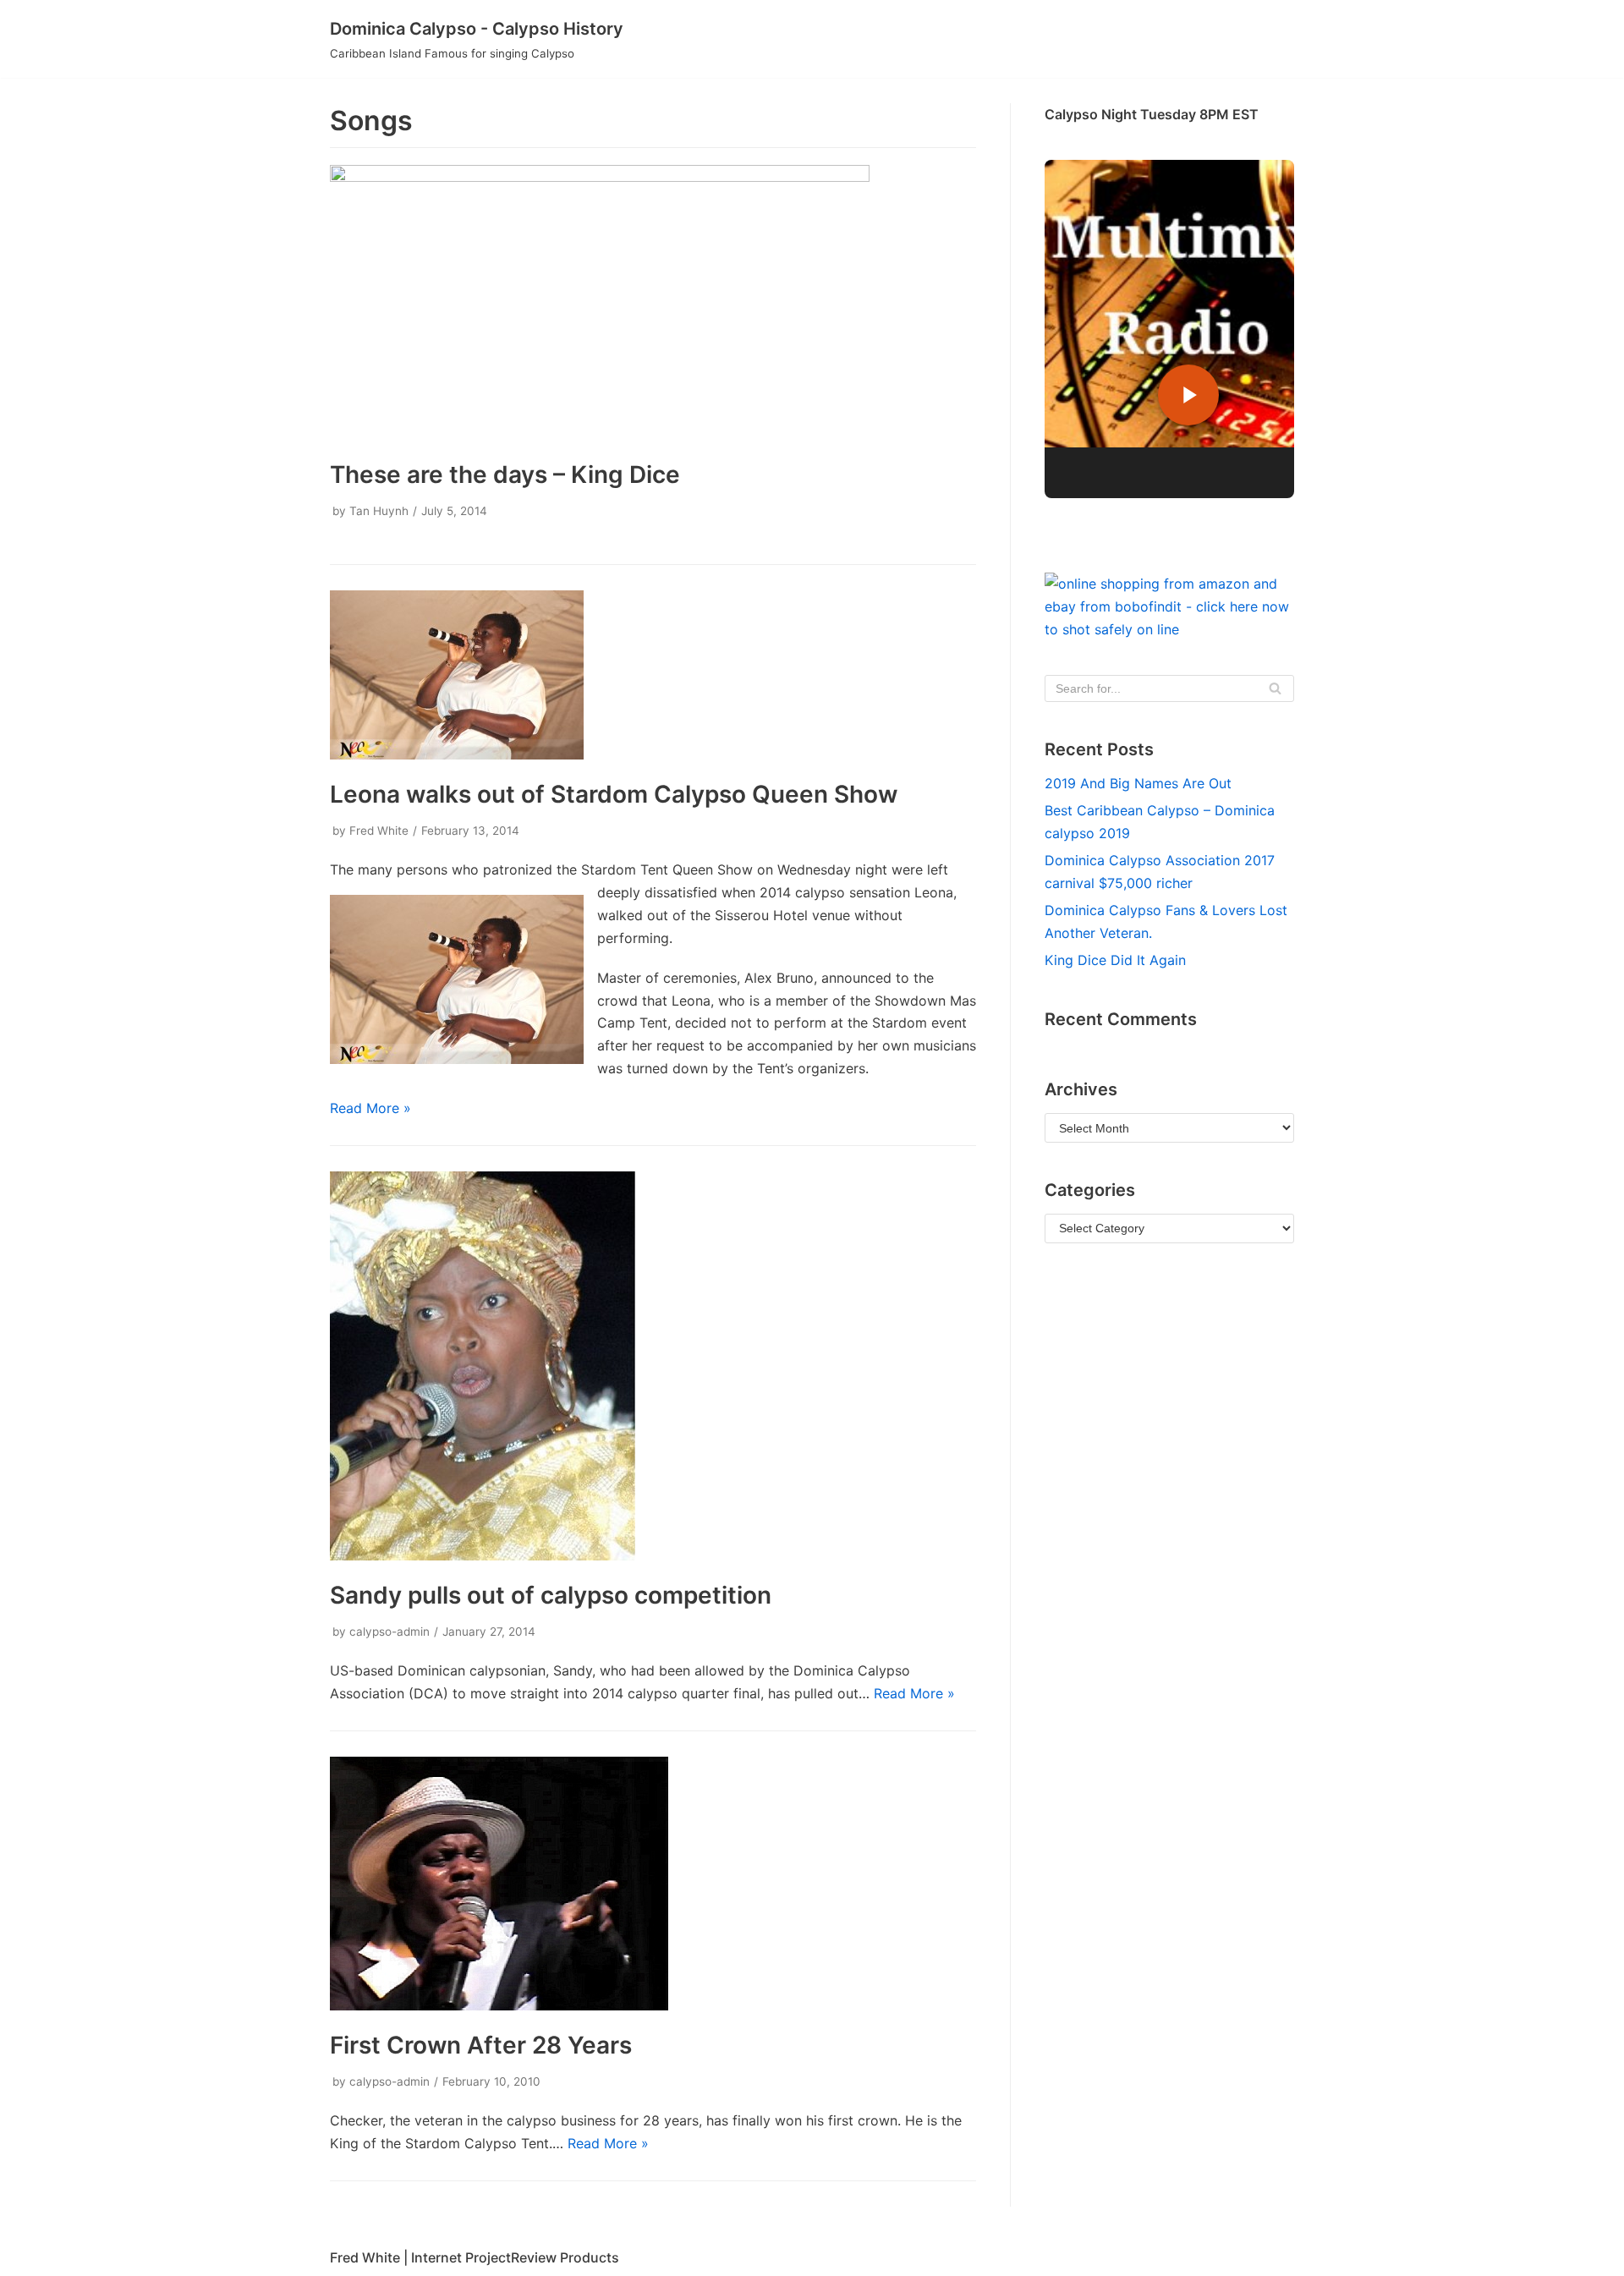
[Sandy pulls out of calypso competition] (483, 1555)
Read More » (370, 1108)
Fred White (379, 831)
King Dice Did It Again (1115, 960)
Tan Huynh (379, 511)
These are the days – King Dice (505, 474)
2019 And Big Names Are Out (1138, 783)
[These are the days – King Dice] (600, 177)
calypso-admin (390, 1632)
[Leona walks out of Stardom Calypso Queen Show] (457, 754)
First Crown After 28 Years (481, 2045)
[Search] (1275, 688)
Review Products (565, 2257)
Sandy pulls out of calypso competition (551, 1595)
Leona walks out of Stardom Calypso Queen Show (614, 794)
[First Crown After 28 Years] (499, 2005)
